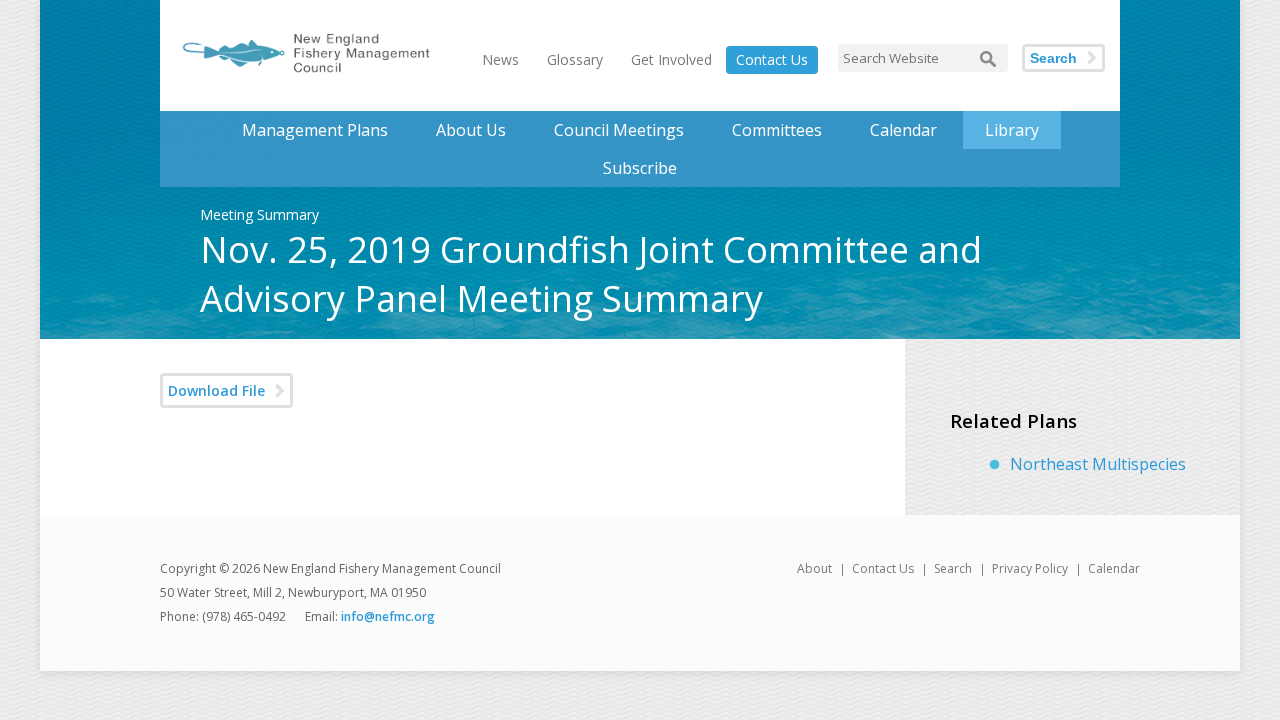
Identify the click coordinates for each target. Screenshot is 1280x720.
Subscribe (640, 168)
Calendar (903, 130)
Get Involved (671, 59)
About (814, 568)
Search (1053, 58)
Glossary (575, 59)
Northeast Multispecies (1098, 464)
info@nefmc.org (388, 616)
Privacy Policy (1030, 568)
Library (1012, 130)
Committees (777, 130)
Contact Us (772, 59)
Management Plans (315, 130)
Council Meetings (619, 130)
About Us (471, 130)
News (500, 59)
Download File (216, 390)
